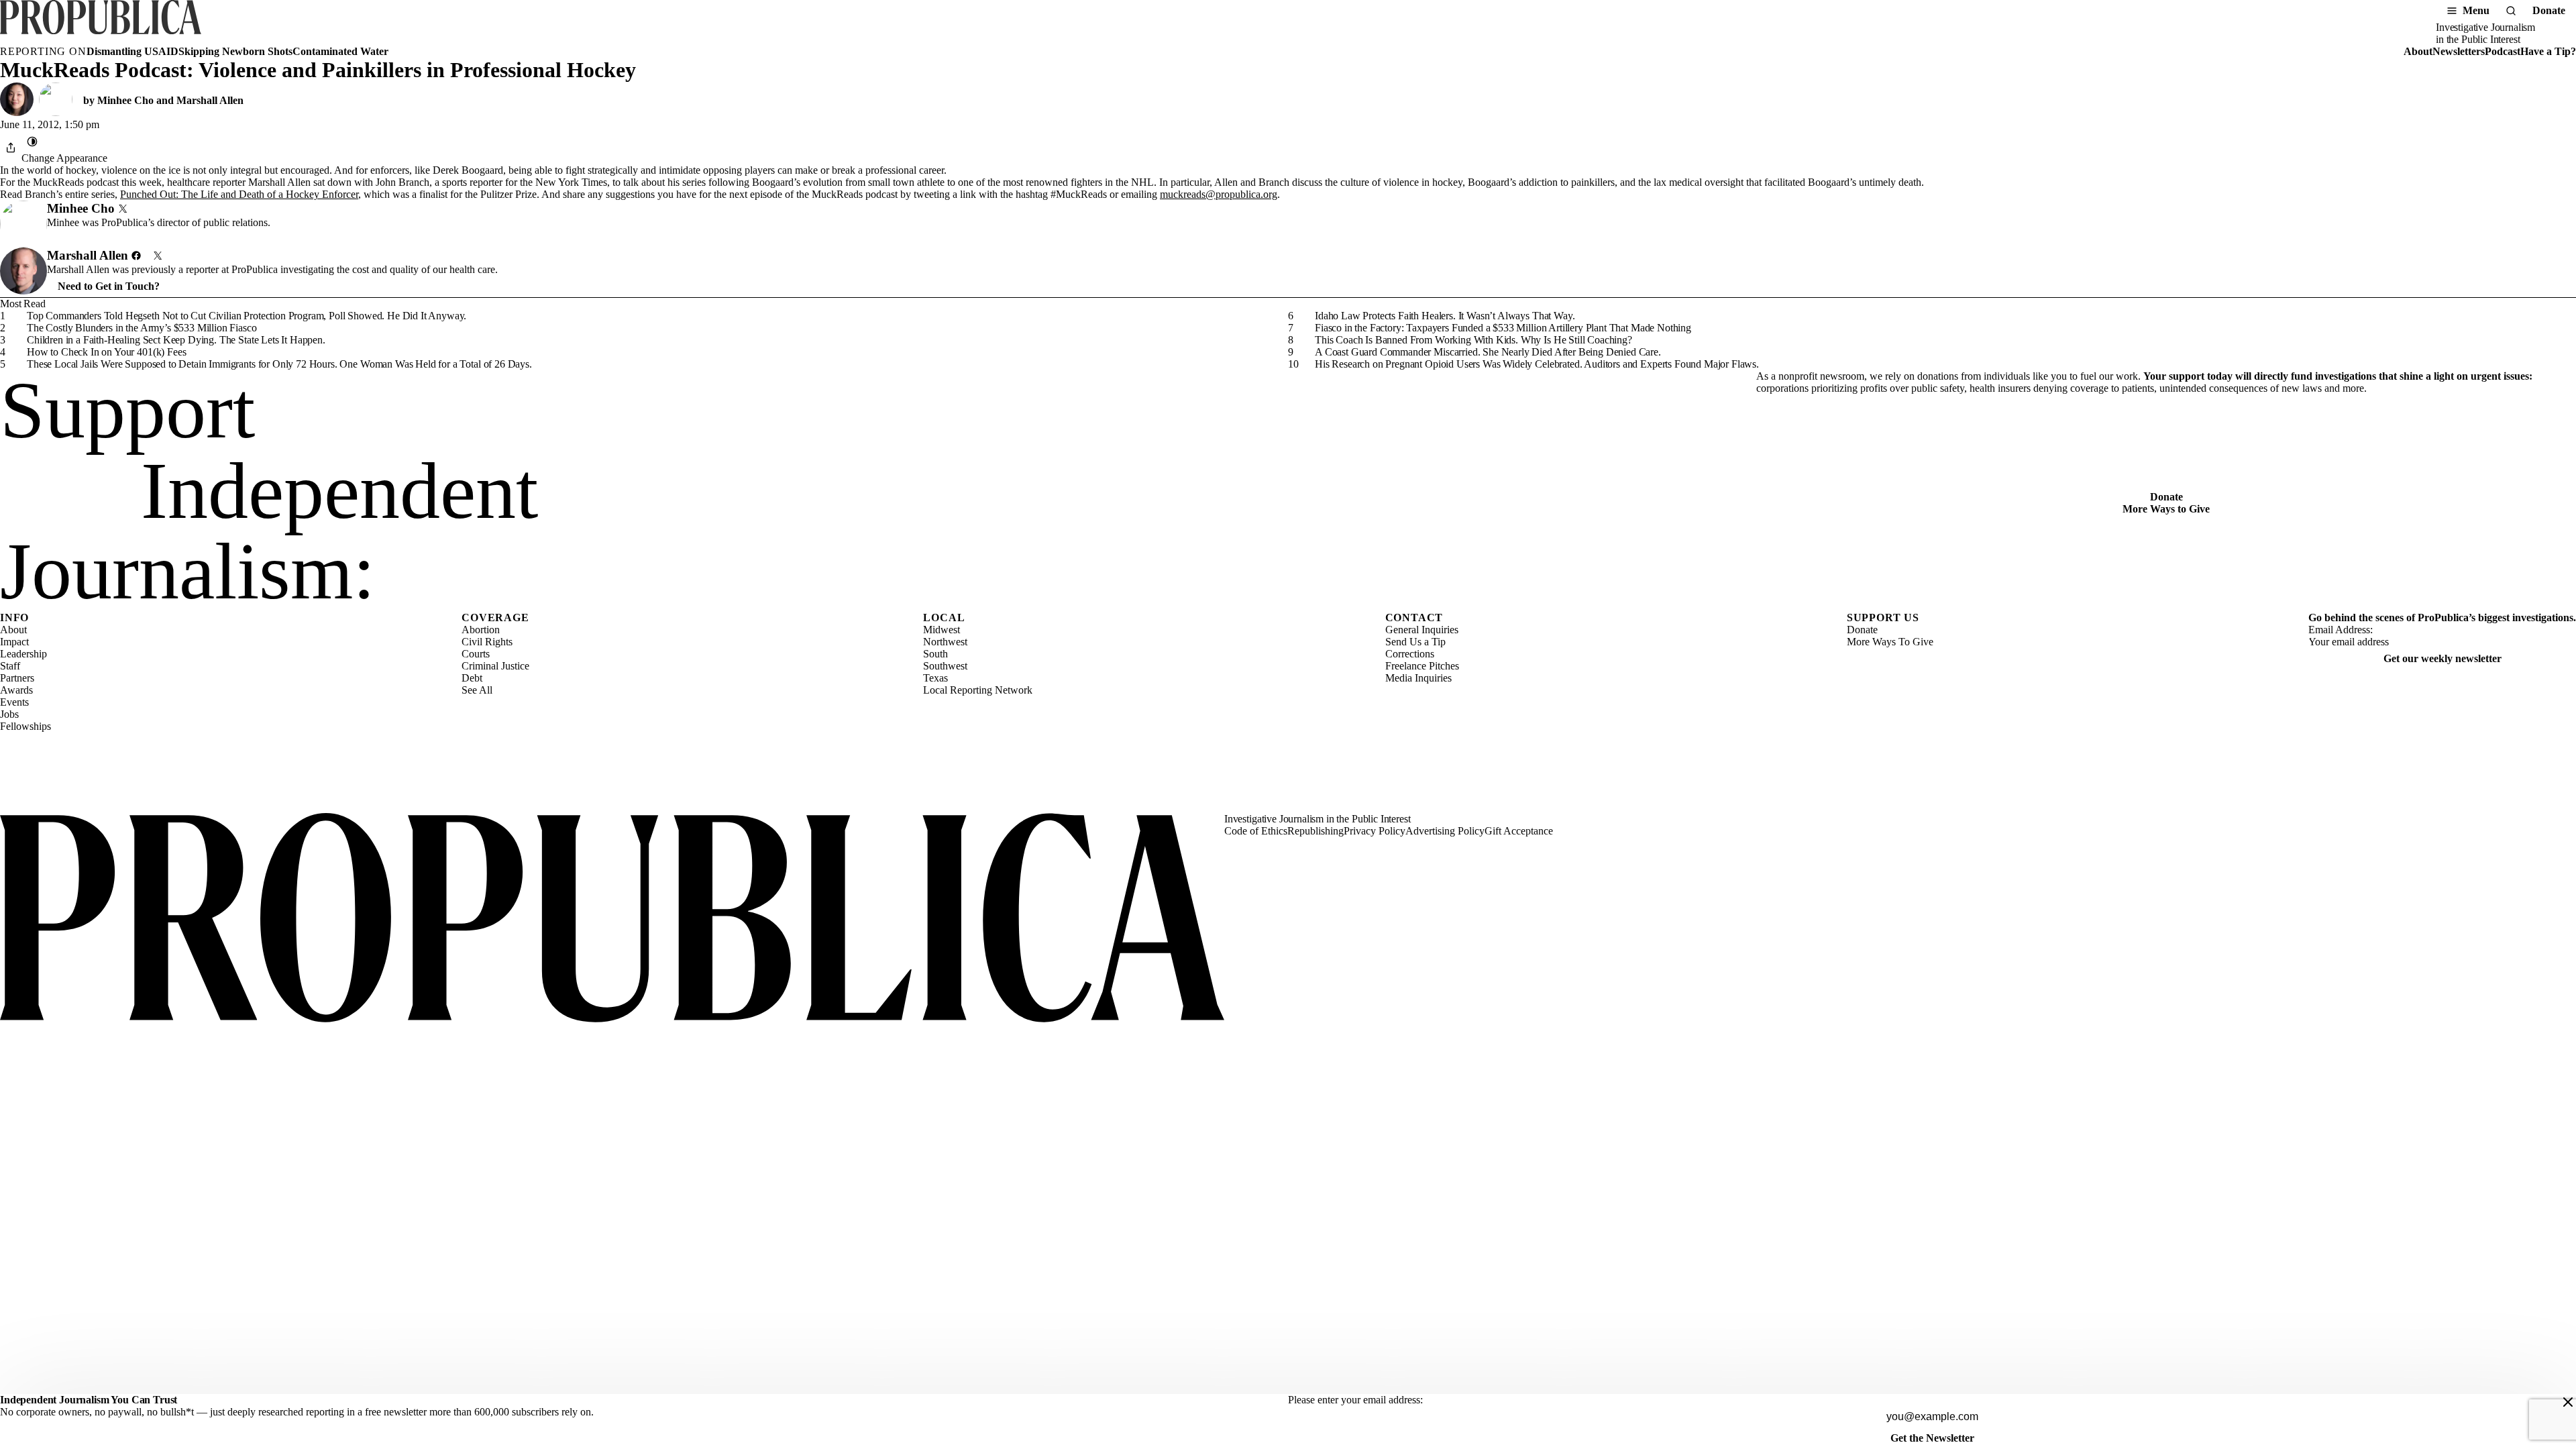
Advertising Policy (1445, 831)
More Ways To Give (1890, 642)
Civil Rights (487, 642)
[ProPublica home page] (612, 919)
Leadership (23, 654)
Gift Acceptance (1519, 831)
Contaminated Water (340, 51)
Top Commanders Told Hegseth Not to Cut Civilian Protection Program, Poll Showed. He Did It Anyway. (247, 316)
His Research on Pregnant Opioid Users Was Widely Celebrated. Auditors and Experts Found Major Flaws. (1537, 364)
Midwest (942, 630)
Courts (476, 654)
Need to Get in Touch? (109, 286)
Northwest (945, 642)
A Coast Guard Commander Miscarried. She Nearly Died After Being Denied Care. (1488, 352)
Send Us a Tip (1415, 642)
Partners (17, 678)
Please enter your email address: (1355, 1400)
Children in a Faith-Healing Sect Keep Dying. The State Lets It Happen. (176, 340)
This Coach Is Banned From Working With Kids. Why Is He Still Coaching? (1473, 340)
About (2418, 51)
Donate (2549, 10)
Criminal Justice (495, 666)
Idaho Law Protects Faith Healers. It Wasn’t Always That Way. (1445, 316)
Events (14, 702)
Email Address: (2341, 630)
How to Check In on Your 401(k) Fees (106, 352)
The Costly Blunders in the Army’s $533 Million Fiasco (142, 328)
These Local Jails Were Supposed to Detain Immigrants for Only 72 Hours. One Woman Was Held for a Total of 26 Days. (279, 364)
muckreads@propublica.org (1219, 194)
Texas (935, 678)
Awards (16, 690)
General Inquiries (1422, 630)
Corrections (1410, 654)
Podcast (2503, 51)
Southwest (945, 666)
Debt (472, 678)
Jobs (9, 714)
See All (477, 690)
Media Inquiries (1418, 678)
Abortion (481, 630)
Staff (10, 666)
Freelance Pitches (1422, 666)
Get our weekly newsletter (2443, 658)
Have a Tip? (2548, 51)
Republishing (1316, 831)
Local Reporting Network (978, 690)
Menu (2476, 10)
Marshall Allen (210, 100)
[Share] (11, 148)
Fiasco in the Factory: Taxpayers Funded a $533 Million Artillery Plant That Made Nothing (1503, 328)
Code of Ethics (1256, 831)
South (935, 654)
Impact (14, 642)
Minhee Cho (125, 100)
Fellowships (25, 726)
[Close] (2568, 1402)
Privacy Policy (1375, 831)
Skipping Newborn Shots (235, 51)
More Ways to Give (2166, 509)
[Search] (2511, 11)
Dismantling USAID (132, 51)
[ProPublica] (101, 23)
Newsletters (2459, 51)
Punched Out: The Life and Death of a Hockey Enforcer (239, 194)
